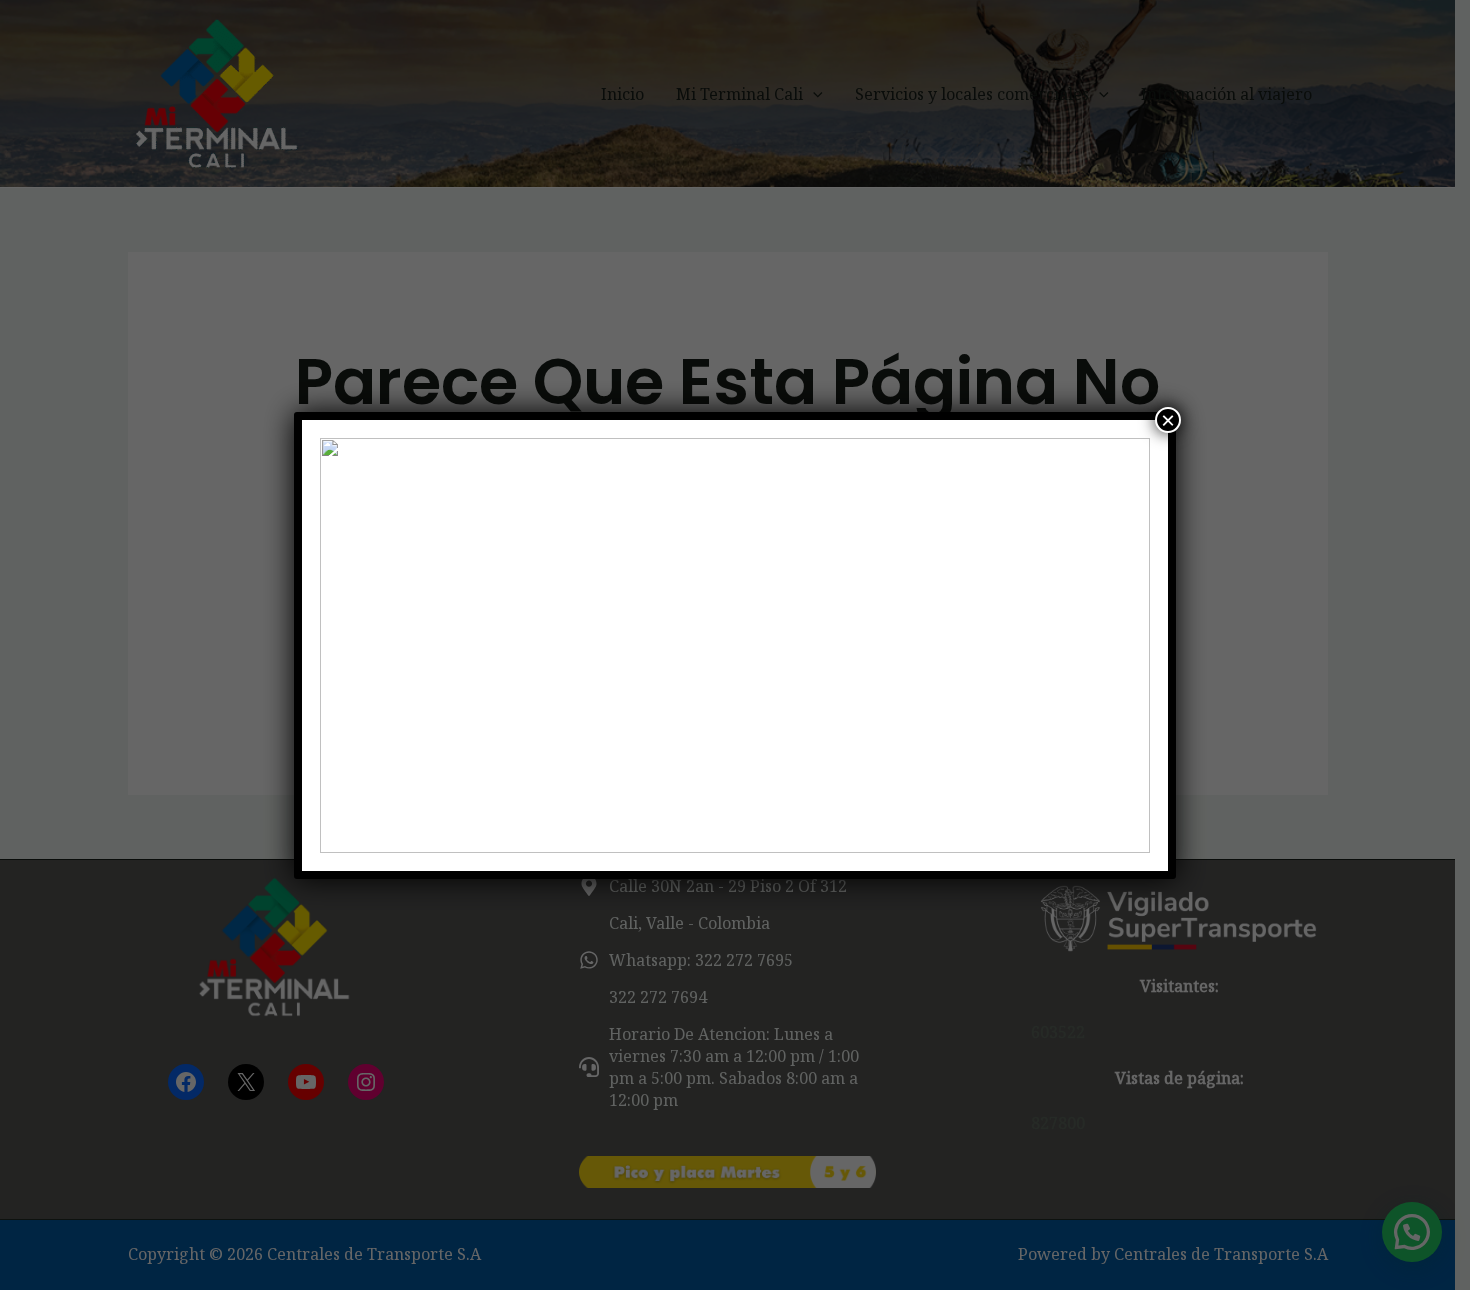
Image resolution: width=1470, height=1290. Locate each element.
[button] (351, 645)
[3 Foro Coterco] (735, 645)
